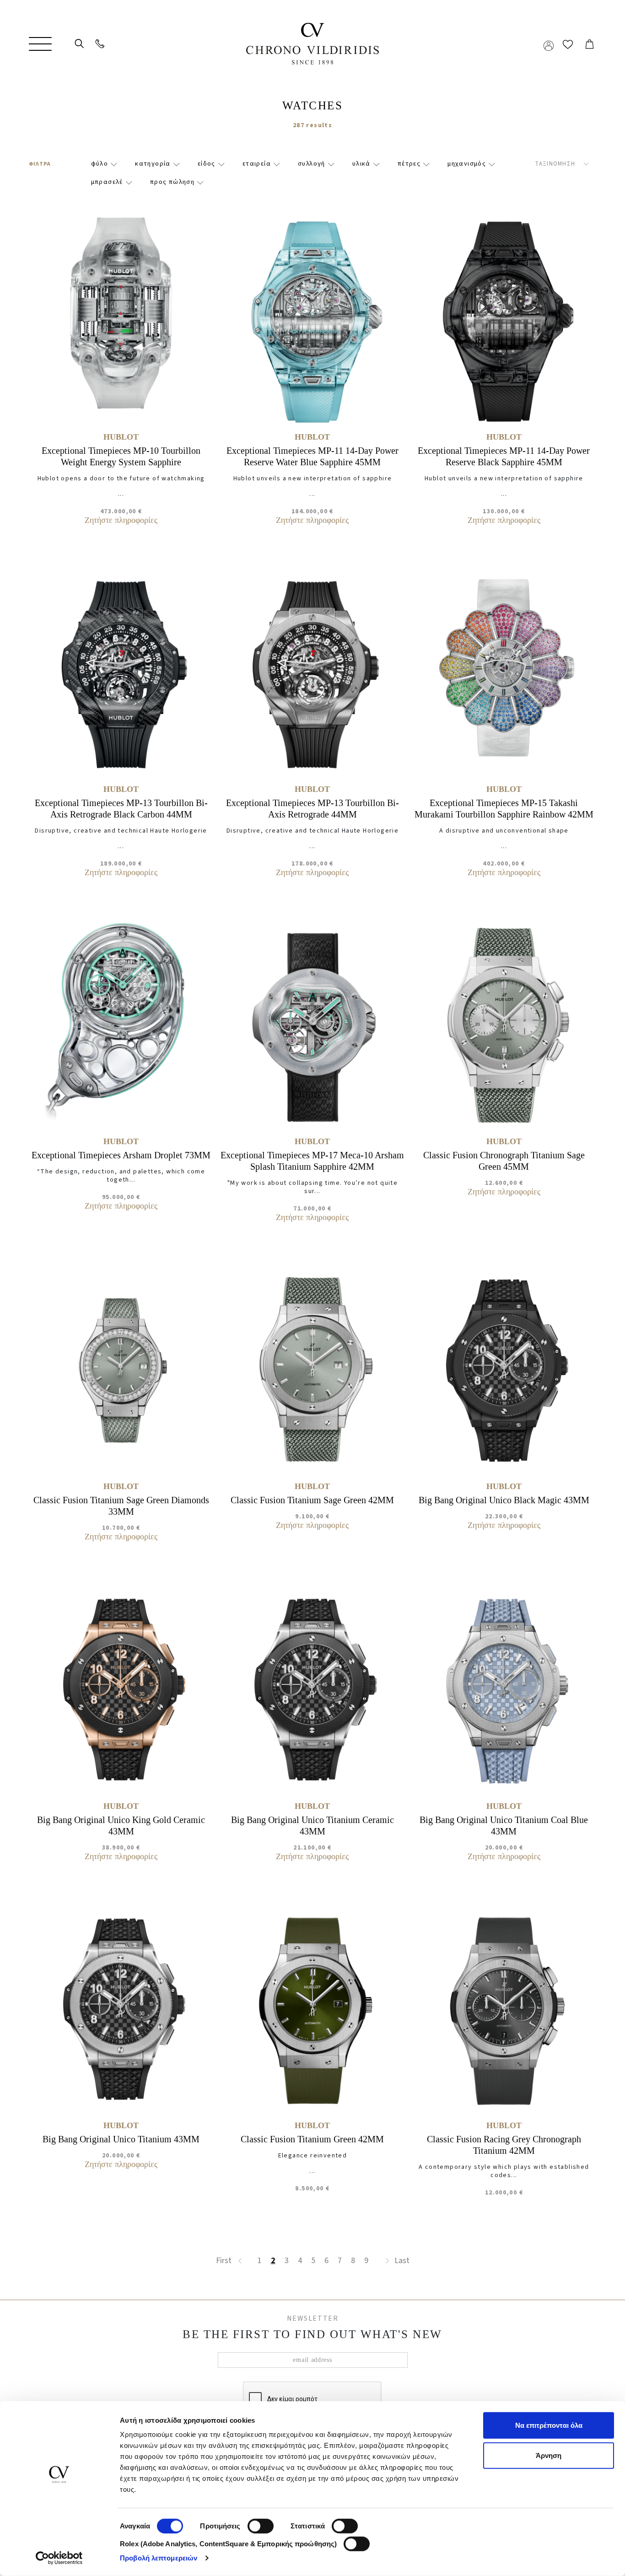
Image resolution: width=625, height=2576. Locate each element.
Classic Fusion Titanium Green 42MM (312, 2139)
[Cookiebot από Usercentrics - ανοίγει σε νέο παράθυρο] (59, 2558)
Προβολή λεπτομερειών (159, 2558)
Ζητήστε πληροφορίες (121, 520)
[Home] (312, 44)
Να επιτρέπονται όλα (549, 2425)
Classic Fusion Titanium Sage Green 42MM (312, 1500)
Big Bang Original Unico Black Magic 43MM (504, 1500)
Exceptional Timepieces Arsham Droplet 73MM (121, 1155)
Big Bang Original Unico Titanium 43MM (121, 2139)
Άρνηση (549, 2455)
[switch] (261, 2519)
